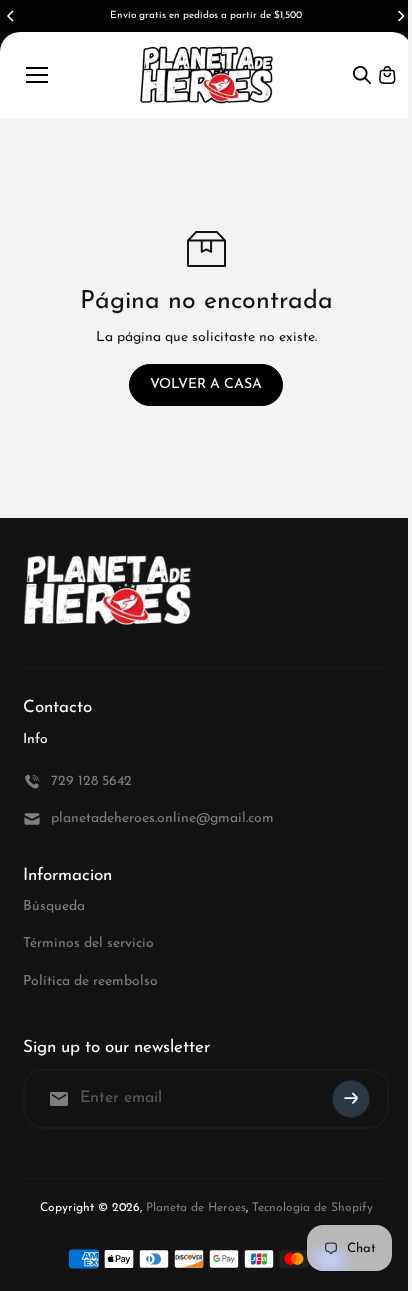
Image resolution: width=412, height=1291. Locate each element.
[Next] (400, 16)
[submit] (351, 1099)
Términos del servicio (88, 943)
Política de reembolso (90, 981)
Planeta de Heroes (196, 1208)
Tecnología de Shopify (312, 1208)
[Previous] (12, 16)
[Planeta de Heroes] (206, 75)
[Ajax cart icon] (387, 75)
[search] (362, 75)
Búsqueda (54, 906)
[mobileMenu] (37, 75)
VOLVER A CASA (206, 384)
